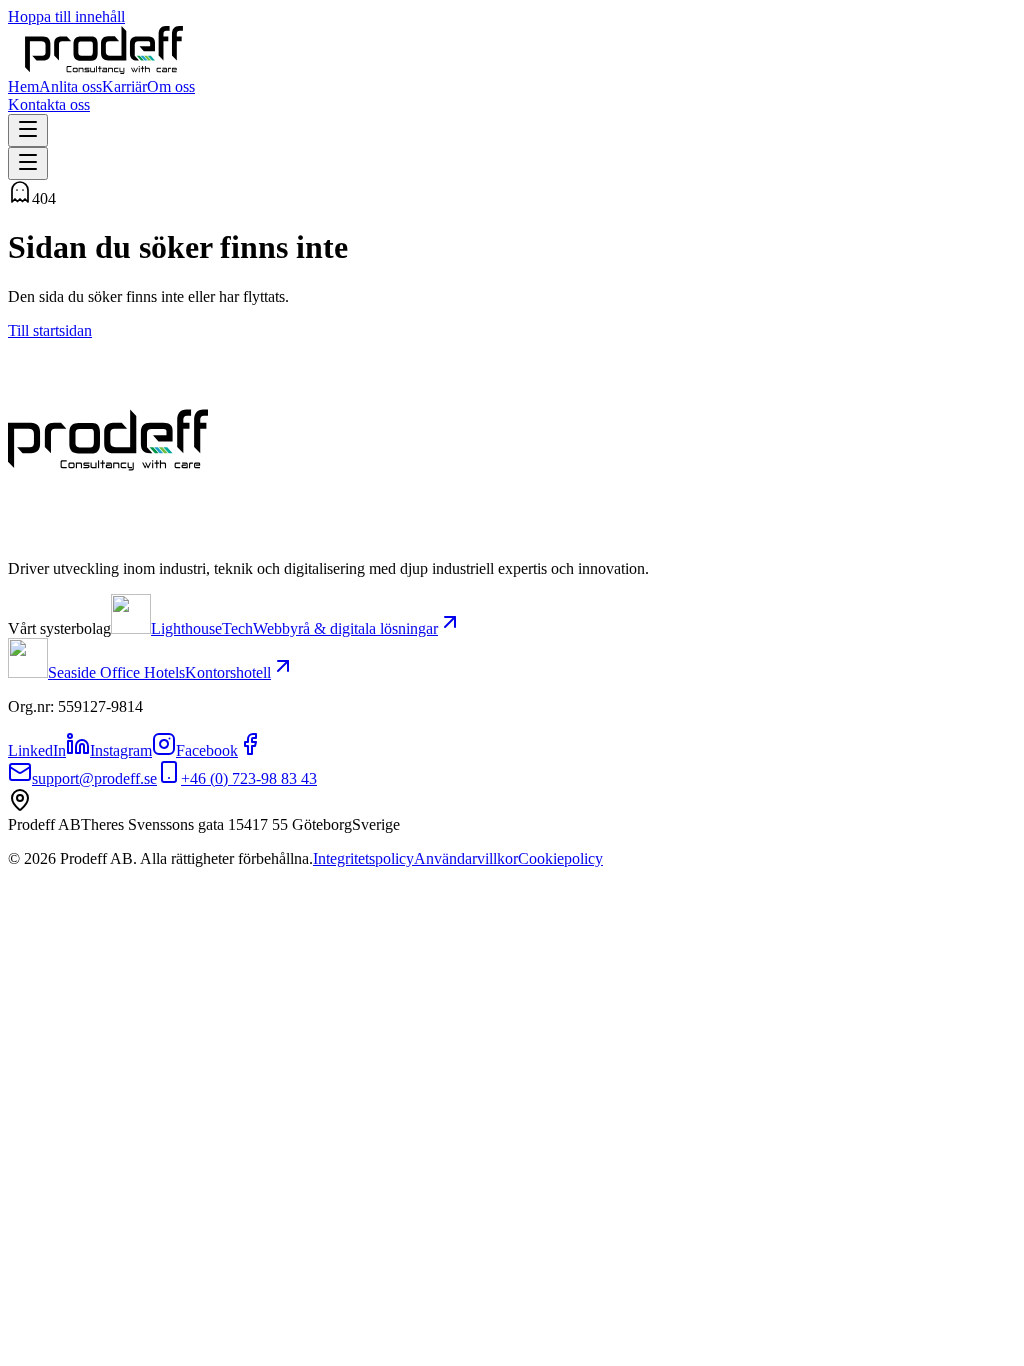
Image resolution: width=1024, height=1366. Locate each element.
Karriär (124, 86)
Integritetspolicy (363, 858)
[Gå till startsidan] (104, 68)
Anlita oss (70, 86)
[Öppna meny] (28, 130)
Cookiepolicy (560, 858)
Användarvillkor (466, 858)
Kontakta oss (49, 104)
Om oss (171, 86)
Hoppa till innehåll (66, 16)
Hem (23, 86)
